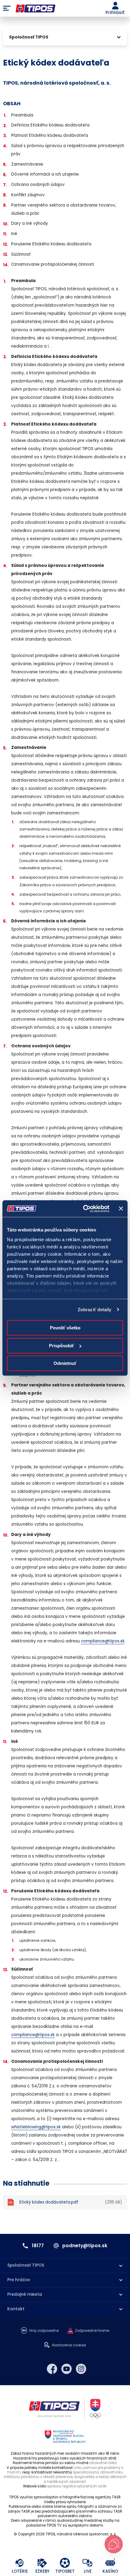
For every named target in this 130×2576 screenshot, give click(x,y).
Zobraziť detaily (95, 1310)
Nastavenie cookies (69, 2345)
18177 (38, 2246)
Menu (7, 8)
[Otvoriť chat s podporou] (114, 2544)
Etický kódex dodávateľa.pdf (71, 2202)
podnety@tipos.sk (85, 2246)
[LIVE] (88, 2563)
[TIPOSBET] (65, 2563)
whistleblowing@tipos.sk (36, 2127)
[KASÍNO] (110, 2563)
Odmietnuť (65, 1363)
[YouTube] (67, 2369)
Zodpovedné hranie (92, 2331)
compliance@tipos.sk (103, 1641)
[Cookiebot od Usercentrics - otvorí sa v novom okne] (83, 1209)
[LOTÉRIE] (20, 2563)
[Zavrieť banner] (121, 1209)
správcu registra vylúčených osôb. (77, 2486)
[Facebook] (52, 2369)
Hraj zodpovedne (44, 2331)
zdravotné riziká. (103, 2463)
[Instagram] (81, 2369)
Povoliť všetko (65, 1328)
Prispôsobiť (62, 1346)
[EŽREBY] (42, 2563)
